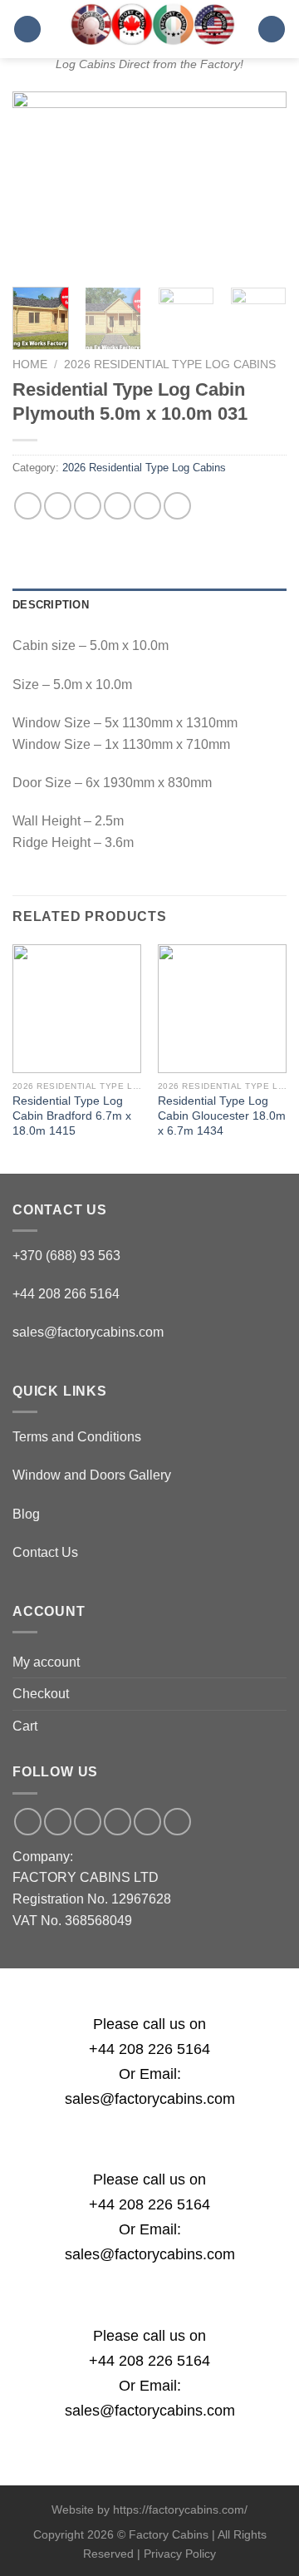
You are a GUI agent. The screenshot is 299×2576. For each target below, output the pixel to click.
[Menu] (27, 30)
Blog (26, 1514)
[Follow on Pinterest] (147, 1822)
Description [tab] (51, 605)
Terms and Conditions (77, 1437)
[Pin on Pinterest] (147, 506)
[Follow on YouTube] (177, 1822)
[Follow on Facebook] (28, 1822)
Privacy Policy (180, 2554)
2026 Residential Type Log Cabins (170, 364)
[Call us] (118, 1822)
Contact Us (45, 1552)
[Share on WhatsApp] (28, 506)
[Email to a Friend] (118, 506)
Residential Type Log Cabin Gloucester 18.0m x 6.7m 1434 (222, 1116)
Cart (25, 1726)
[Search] (272, 30)
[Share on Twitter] (88, 506)
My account (46, 1662)
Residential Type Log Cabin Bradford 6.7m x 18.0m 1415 (72, 1116)
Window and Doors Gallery (92, 1475)
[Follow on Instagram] (58, 1822)
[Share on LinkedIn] (177, 506)
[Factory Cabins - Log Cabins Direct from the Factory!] (149, 24)
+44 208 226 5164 (149, 2049)
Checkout (41, 1694)
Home (30, 364)
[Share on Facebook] (58, 506)
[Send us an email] (88, 1822)
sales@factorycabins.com (88, 1332)
